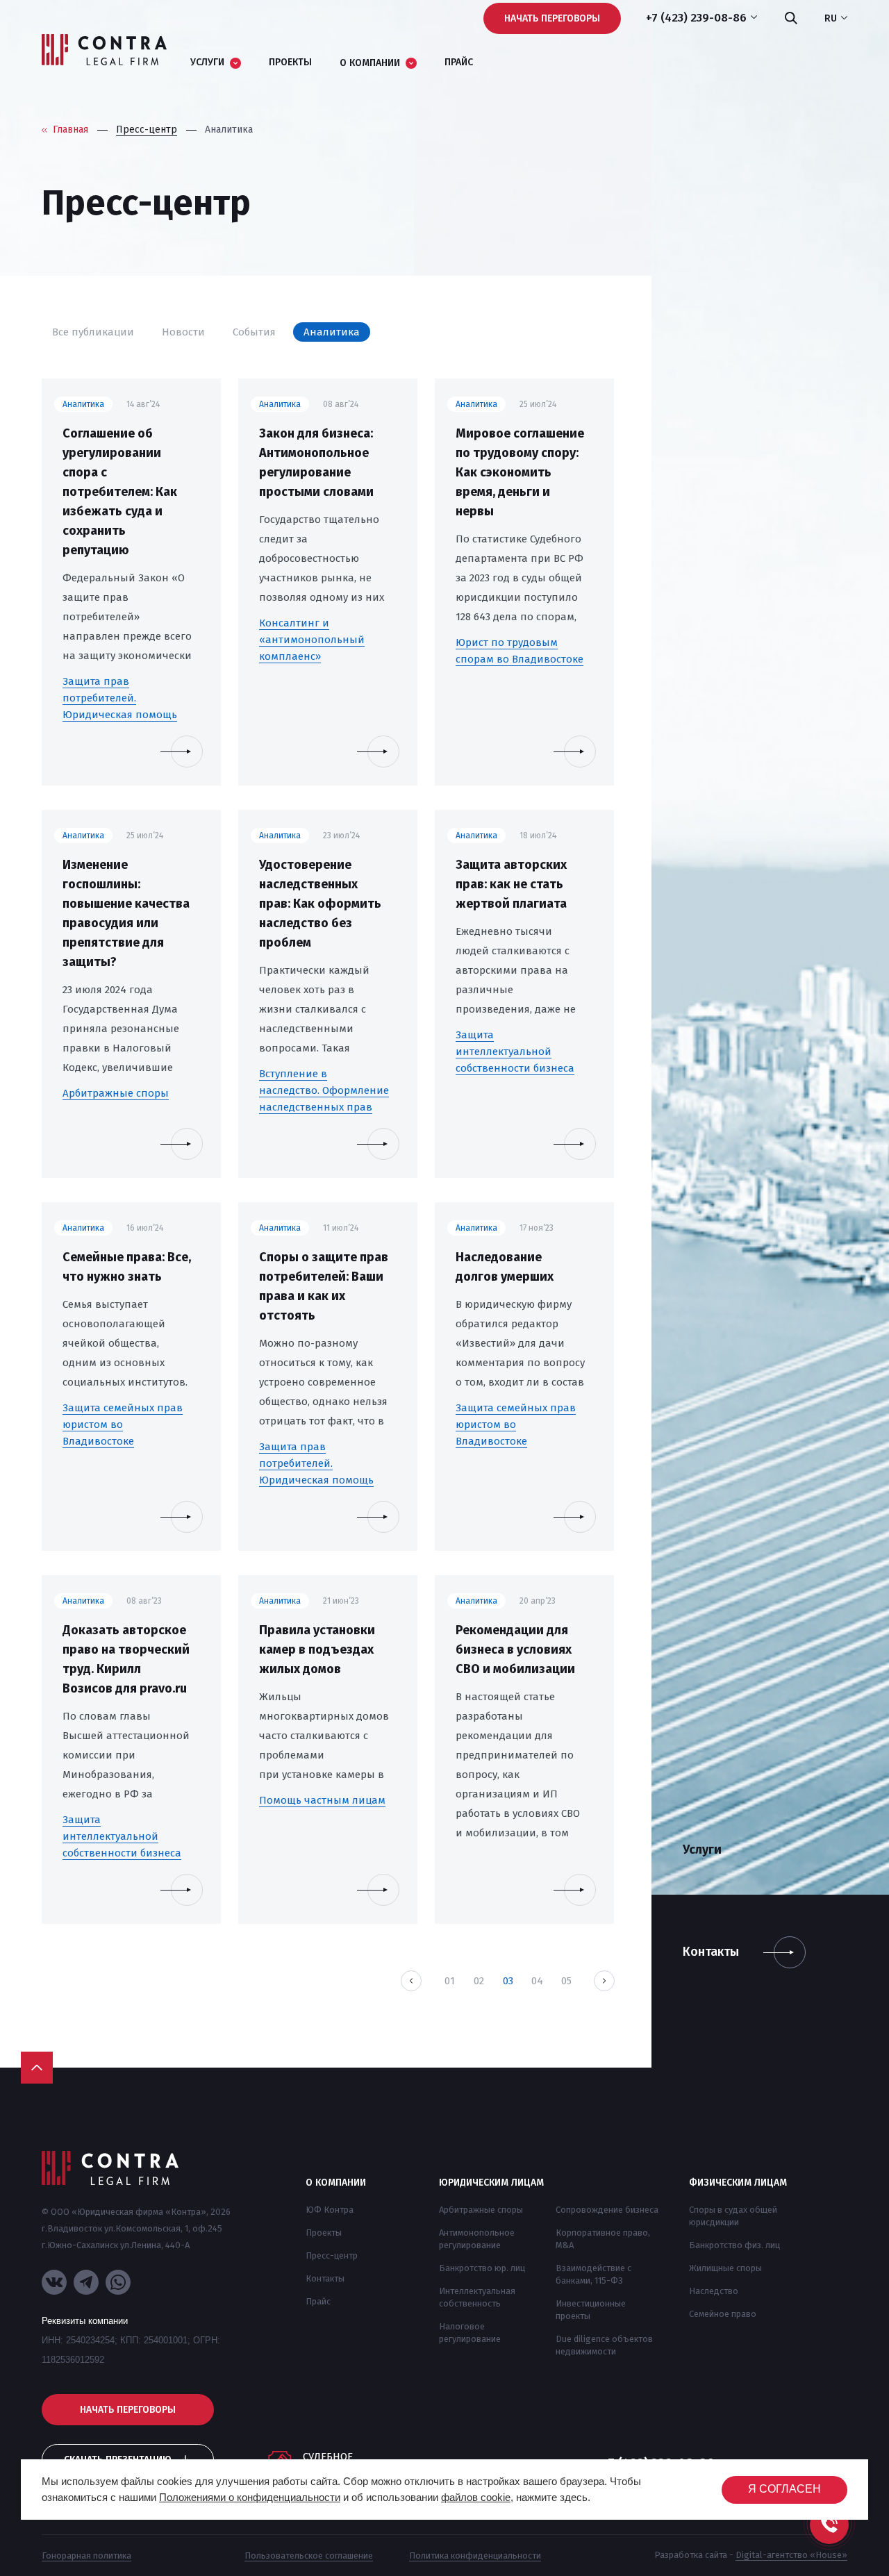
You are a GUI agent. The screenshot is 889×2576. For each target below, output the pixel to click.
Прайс (318, 2301)
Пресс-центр (332, 2255)
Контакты (325, 2278)
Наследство (714, 2291)
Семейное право (723, 2314)
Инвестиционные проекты (591, 2310)
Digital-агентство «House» (791, 2555)
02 (479, 1981)
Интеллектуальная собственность (477, 2297)
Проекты (324, 2233)
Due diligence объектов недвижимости (604, 2345)
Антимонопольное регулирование (477, 2239)
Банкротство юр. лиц (482, 2268)
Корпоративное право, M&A (603, 2239)
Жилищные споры (725, 2268)
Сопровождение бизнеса (607, 2210)
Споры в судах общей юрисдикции (733, 2216)
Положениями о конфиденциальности (250, 2497)
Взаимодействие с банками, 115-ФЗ (593, 2274)
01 (450, 1981)
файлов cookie (476, 2497)
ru (831, 19)
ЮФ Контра (330, 2210)
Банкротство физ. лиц (734, 2245)
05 (566, 1981)
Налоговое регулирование (470, 2333)
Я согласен (784, 2489)
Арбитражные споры (481, 2210)
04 (537, 1981)
